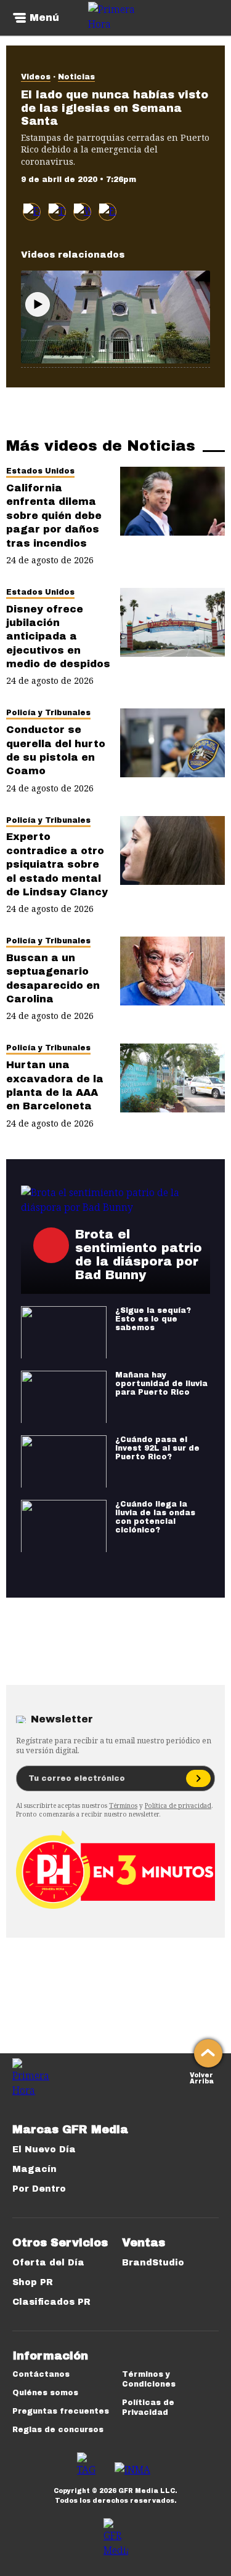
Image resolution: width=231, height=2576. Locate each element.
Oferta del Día (48, 2263)
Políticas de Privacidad (148, 2408)
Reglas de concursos (58, 2430)
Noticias (76, 77)
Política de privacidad (178, 1805)
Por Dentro (39, 2189)
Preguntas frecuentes (61, 2411)
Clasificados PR (51, 2302)
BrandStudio (153, 2263)
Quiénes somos (45, 2393)
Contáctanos (41, 2374)
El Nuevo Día (44, 2150)
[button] (57, 212)
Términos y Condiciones (149, 2379)
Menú (44, 18)
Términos (123, 1805)
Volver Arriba (202, 2077)
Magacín (34, 2169)
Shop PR (33, 2282)
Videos (36, 77)
